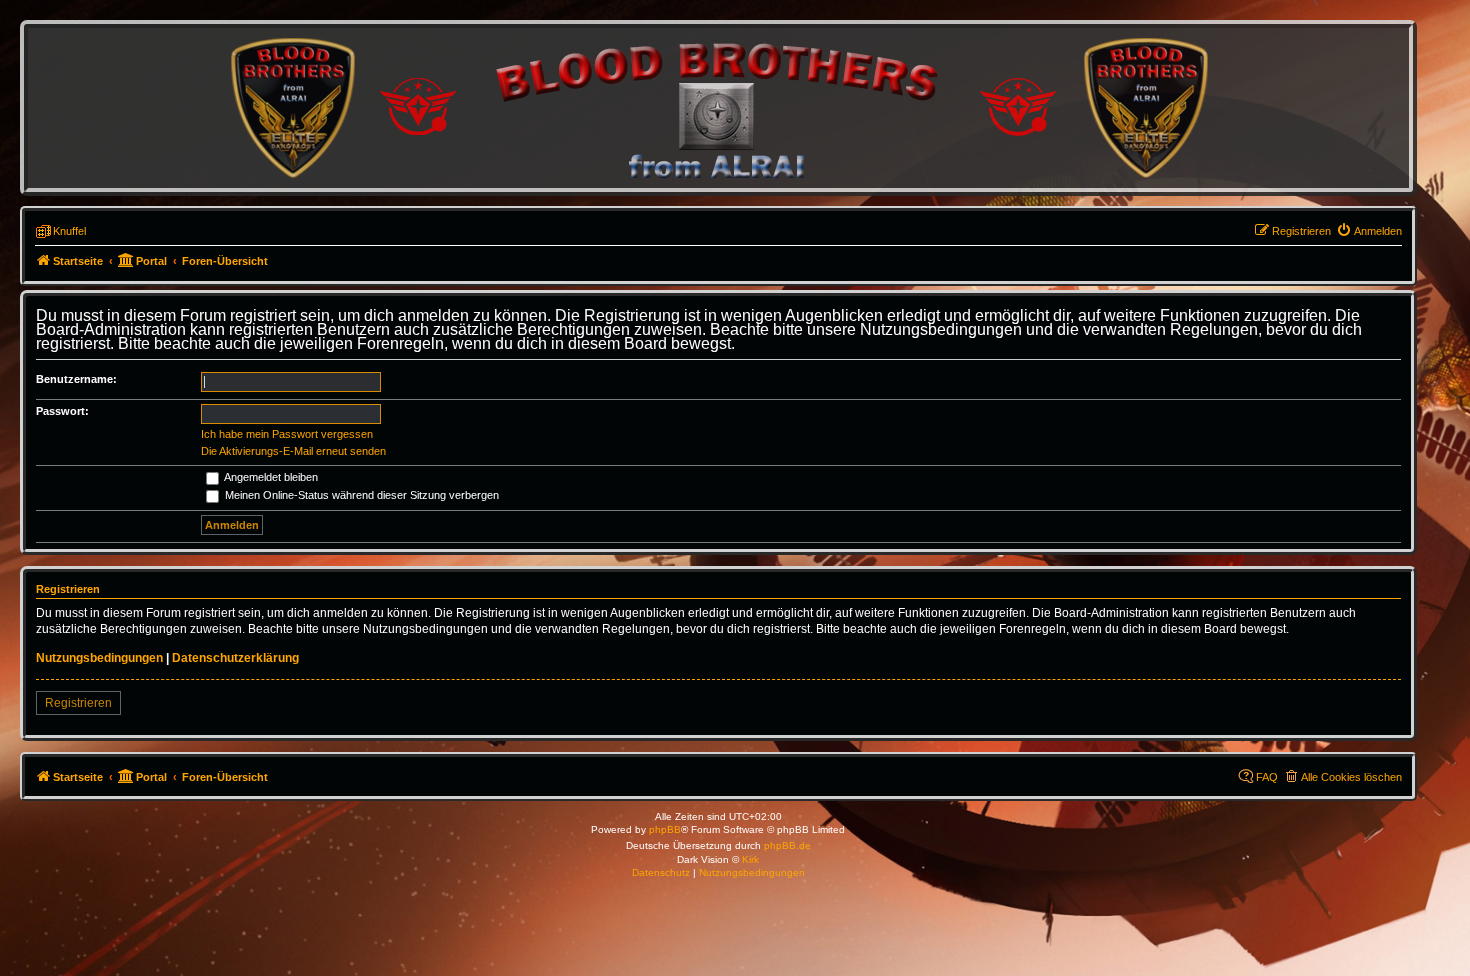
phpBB (665, 829)
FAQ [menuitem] (1267, 777)
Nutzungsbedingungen (99, 658)
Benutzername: (76, 379)
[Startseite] (718, 107)
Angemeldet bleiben (270, 477)
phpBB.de (787, 845)
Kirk (750, 859)
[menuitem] (1369, 231)
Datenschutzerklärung (235, 658)
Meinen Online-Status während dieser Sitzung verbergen (360, 495)
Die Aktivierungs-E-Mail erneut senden (293, 451)
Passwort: (62, 411)
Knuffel (69, 231)
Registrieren (78, 703)
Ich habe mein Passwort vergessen (287, 434)
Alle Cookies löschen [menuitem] (1351, 777)
